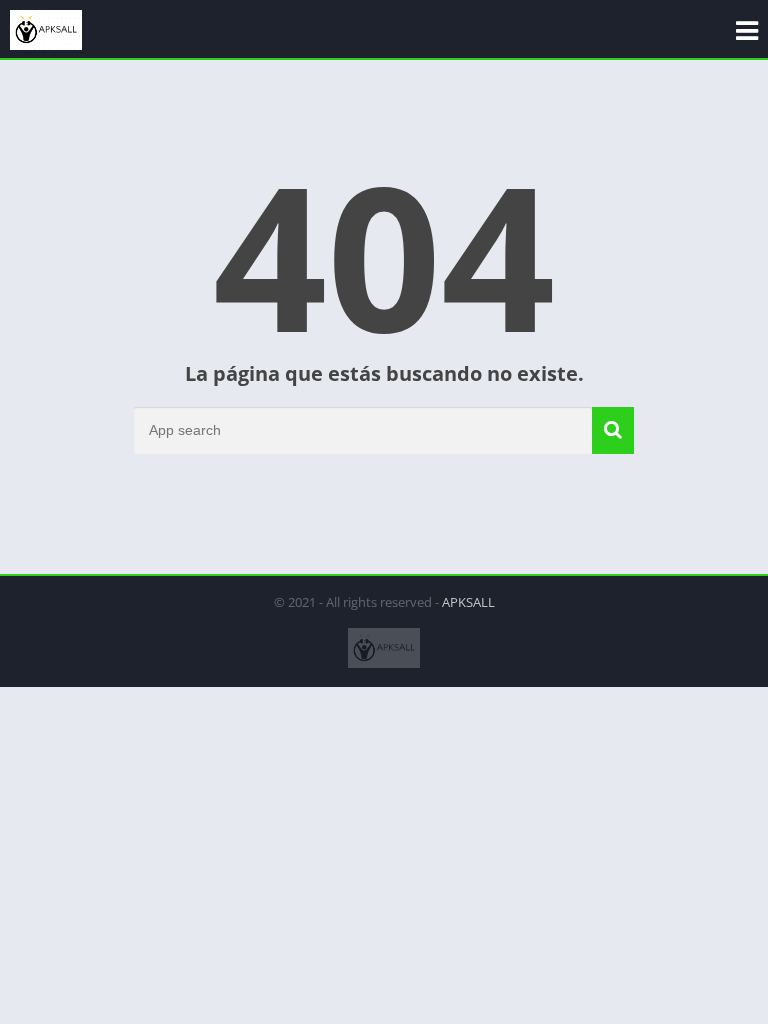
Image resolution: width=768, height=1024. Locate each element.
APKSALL (468, 602)
